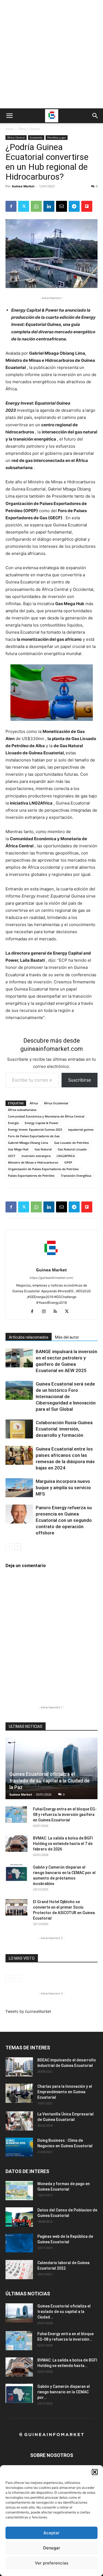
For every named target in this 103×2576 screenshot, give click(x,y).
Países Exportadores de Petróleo (31, 1176)
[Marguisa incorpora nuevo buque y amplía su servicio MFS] (19, 1488)
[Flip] (87, 206)
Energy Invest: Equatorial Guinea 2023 (35, 1129)
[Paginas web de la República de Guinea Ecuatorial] (19, 2243)
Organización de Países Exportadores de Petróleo (43, 1169)
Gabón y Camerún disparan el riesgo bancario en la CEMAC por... (64, 2392)
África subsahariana (22, 1110)
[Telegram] (74, 206)
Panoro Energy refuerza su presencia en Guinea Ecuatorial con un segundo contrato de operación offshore (64, 1520)
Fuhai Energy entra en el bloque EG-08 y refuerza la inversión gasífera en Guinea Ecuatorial (65, 1815)
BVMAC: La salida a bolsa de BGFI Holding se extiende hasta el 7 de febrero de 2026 (63, 1844)
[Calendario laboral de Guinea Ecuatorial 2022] (19, 2270)
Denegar (52, 2548)
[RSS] (57, 1312)
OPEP (68, 1162)
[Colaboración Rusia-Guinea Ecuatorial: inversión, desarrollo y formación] (19, 1429)
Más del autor (67, 1337)
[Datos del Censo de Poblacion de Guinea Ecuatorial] (19, 2217)
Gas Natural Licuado (72, 1149)
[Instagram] (46, 1312)
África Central (29, 129)
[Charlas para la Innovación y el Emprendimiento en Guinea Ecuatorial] (19, 2093)
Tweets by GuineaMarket (28, 2011)
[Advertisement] (51, 54)
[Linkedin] (49, 206)
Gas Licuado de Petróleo (72, 1143)
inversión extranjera (36, 1156)
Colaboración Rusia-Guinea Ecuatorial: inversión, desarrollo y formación (64, 1429)
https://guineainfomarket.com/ (51, 1278)
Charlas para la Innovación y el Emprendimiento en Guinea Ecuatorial (65, 2092)
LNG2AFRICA (66, 1156)
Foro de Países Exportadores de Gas (34, 1136)
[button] (95, 2472)
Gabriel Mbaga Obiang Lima (28, 1143)
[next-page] (18, 1547)
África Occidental (56, 1103)
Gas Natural (43, 1149)
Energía (13, 1123)
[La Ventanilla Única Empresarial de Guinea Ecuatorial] (19, 2121)
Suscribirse (80, 1080)
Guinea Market (23, 186)
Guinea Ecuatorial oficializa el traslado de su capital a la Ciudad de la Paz (49, 1781)
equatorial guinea (81, 1129)
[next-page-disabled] (18, 1978)
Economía (36, 137)
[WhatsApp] (36, 206)
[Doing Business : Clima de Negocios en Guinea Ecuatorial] (19, 2147)
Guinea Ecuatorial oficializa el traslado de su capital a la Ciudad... (64, 2312)
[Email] (62, 206)
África (34, 1103)
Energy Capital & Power (42, 1123)
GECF (12, 1156)
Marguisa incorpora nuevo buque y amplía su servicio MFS (63, 1488)
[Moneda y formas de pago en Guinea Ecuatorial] (19, 2191)
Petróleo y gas (57, 137)
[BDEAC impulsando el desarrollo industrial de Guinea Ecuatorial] (19, 2067)
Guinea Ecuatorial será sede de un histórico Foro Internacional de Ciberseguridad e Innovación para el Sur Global (66, 1396)
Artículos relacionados (29, 1337)
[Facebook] (11, 206)
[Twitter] (24, 206)
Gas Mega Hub (18, 1149)
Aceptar (51, 2533)
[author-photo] (52, 1262)
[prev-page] (9, 1547)
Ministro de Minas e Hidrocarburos (33, 1162)
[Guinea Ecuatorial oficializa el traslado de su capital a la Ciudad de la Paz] (51, 1768)
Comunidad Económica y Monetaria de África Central (46, 1116)
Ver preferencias (52, 2563)
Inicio (9, 129)
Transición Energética (76, 1176)
